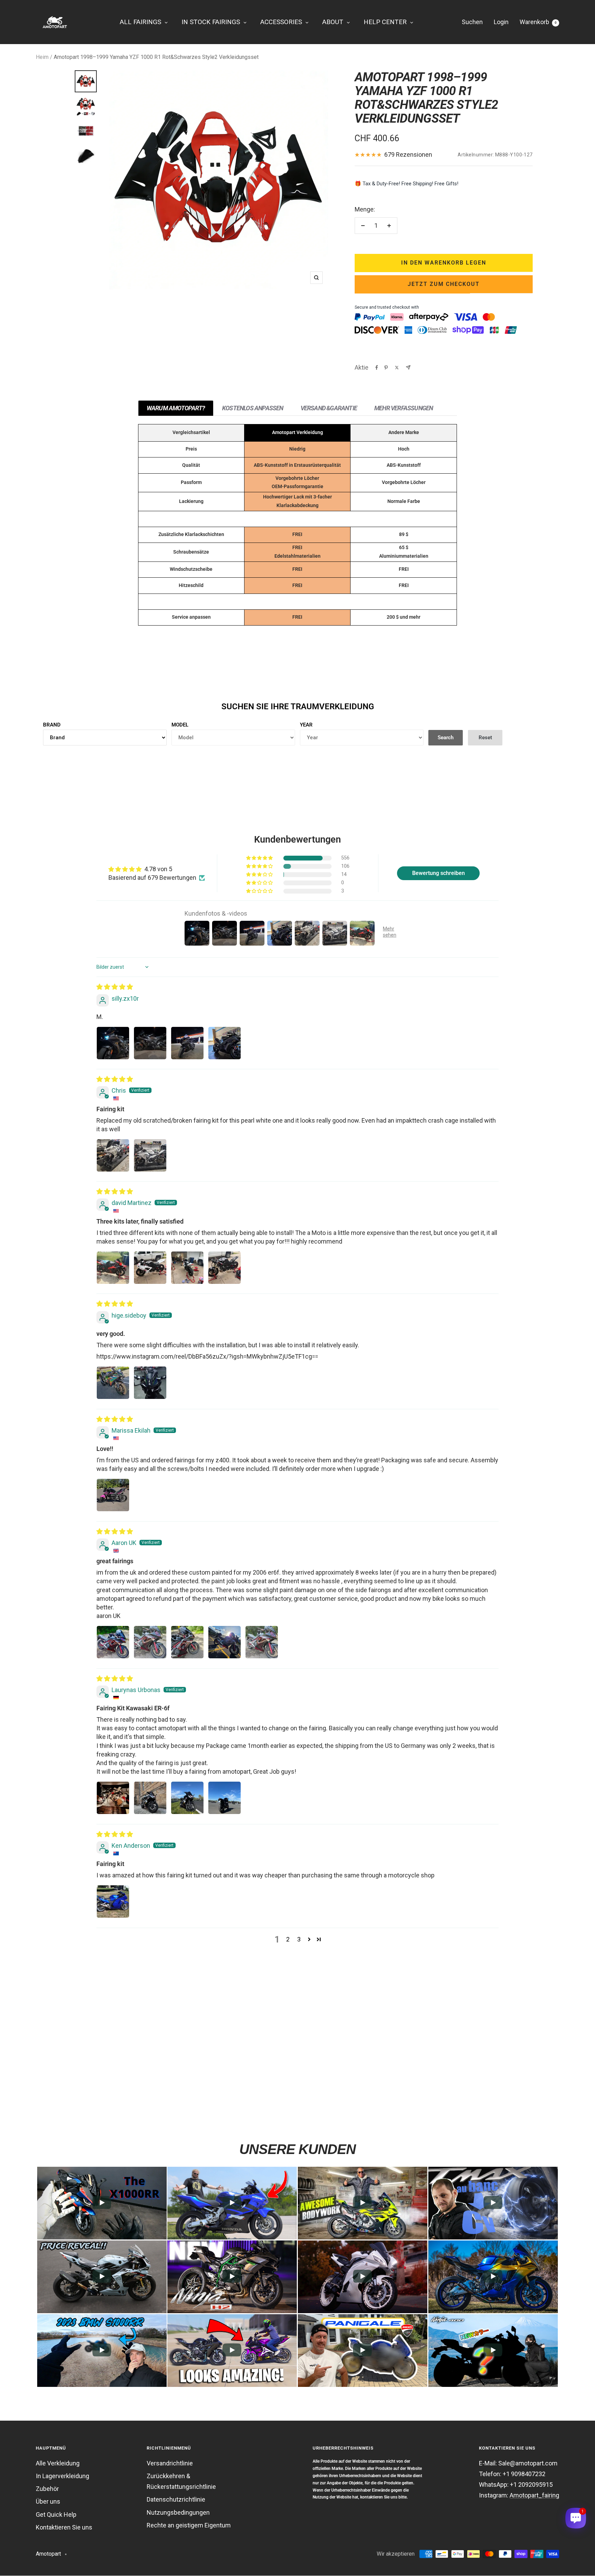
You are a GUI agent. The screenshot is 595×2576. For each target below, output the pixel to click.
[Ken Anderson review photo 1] (113, 1902)
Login (501, 22)
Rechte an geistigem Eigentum (189, 2525)
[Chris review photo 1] (113, 1155)
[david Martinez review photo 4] (225, 1268)
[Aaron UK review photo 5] (262, 1642)
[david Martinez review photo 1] (113, 1268)
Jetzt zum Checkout (444, 284)
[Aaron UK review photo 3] (187, 1642)
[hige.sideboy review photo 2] (150, 1383)
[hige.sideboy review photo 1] (113, 1383)
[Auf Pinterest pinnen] (386, 368)
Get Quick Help (56, 2515)
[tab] (176, 408)
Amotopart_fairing (534, 2495)
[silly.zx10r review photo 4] (225, 1043)
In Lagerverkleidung (62, 2476)
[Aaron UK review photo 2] (150, 1642)
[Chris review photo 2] (150, 1155)
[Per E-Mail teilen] (408, 367)
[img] (115, 987)
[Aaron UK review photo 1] (113, 1642)
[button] (260, 858)
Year (306, 725)
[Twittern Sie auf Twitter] (397, 368)
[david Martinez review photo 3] (187, 1268)
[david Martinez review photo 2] (150, 1268)
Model (180, 725)
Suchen (472, 22)
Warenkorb (538, 22)
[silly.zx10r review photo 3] (187, 1043)
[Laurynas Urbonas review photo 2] (150, 1798)
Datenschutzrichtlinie (176, 2499)
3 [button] (299, 1939)
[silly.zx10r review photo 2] (150, 1043)
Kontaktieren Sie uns (64, 2527)
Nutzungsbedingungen (178, 2512)
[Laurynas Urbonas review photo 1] (113, 1798)
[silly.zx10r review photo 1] (113, 1043)
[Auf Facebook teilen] (377, 368)
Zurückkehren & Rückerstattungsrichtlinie (181, 2481)
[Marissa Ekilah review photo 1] (113, 1495)
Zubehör (47, 2489)
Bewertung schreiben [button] (439, 873)
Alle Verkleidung (58, 2463)
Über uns (48, 2501)
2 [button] (288, 1939)
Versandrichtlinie (170, 2463)
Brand (52, 725)
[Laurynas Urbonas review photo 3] (187, 1798)
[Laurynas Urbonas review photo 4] (225, 1798)
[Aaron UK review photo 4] (225, 1642)
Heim (42, 57)
